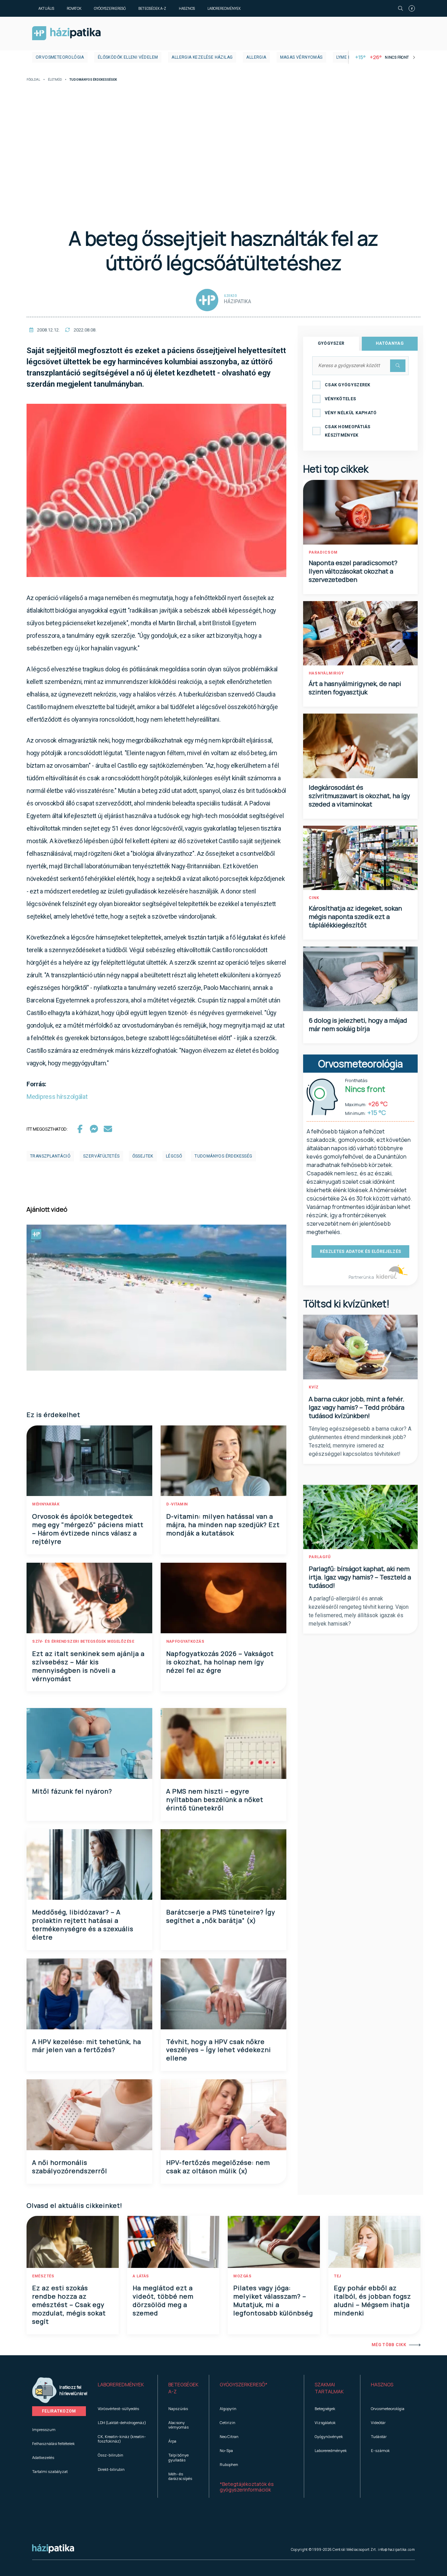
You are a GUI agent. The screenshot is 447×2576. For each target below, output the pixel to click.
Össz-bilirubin (111, 2455)
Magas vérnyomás (301, 57)
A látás (141, 2276)
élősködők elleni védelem (128, 57)
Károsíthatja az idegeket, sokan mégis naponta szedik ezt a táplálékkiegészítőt (355, 917)
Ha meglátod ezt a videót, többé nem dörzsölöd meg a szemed (163, 2300)
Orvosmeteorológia (60, 57)
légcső (174, 1156)
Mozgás (242, 2276)
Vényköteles (340, 399)
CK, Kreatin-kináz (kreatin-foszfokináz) (122, 2439)
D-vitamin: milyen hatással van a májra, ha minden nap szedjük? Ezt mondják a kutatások (223, 1525)
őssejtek (143, 1156)
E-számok (380, 2450)
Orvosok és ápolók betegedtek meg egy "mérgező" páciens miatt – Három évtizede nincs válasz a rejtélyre (88, 1529)
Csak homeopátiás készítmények (348, 431)
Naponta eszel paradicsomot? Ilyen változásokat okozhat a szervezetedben (353, 571)
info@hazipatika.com (396, 2549)
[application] (156, 1298)
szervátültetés (101, 1156)
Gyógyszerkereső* (244, 2384)
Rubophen (229, 2464)
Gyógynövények (329, 2436)
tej (338, 2276)
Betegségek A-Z (152, 8)
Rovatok (74, 8)
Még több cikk (389, 2345)
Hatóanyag (390, 343)
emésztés (43, 2276)
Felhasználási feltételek (53, 2443)
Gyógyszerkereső (110, 8)
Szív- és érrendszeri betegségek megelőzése (83, 1641)
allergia (256, 57)
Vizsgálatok (325, 2422)
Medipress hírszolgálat (57, 1097)
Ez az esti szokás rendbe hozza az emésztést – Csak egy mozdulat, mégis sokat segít (69, 2305)
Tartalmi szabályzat (50, 2471)
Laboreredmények (224, 8)
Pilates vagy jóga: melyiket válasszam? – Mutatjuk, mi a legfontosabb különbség (273, 2300)
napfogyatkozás (185, 1641)
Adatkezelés (43, 2457)
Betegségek (325, 2409)
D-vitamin (177, 1504)
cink (314, 898)
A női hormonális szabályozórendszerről (70, 2167)
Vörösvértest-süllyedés (118, 2409)
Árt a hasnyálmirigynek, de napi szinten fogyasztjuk (355, 688)
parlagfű (320, 1557)
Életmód (55, 80)
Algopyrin (228, 2409)
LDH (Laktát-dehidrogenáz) (122, 2422)
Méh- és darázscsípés (180, 2476)
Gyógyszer (331, 343)
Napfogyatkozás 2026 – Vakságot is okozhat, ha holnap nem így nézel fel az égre (220, 1662)
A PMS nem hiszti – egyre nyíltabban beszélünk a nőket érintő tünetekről (215, 1800)
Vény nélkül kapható (351, 413)
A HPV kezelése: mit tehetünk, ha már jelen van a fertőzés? (87, 2046)
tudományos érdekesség (223, 1156)
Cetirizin (228, 2422)
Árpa (172, 2441)
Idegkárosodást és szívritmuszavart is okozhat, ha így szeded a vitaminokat (359, 796)
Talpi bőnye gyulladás (178, 2457)
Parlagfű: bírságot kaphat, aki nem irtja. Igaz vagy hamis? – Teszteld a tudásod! (360, 1577)
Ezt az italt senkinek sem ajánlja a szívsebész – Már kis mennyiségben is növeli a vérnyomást (88, 1666)
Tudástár (379, 2436)
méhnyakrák (46, 1504)
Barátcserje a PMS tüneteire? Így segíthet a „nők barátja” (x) (221, 1916)
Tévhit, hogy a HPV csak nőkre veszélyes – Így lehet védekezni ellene (219, 2050)
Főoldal (33, 80)
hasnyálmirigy (326, 673)
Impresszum (44, 2429)
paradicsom (323, 552)
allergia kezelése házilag (202, 57)
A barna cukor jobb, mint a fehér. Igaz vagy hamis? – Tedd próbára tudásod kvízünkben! (357, 1407)
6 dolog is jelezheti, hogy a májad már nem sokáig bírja (358, 1024)
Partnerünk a (362, 1277)
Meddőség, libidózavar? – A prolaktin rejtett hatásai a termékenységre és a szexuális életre (83, 1925)
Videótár (378, 2422)
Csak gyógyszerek (348, 385)
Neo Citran (229, 2436)
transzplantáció (50, 1156)
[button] (122, 2388)
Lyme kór (347, 57)
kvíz (314, 1387)
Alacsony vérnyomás (178, 2425)
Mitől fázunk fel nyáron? (72, 1791)
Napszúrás (178, 2409)
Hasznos (187, 8)
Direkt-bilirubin (111, 2469)
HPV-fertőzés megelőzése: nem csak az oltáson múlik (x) (218, 2167)
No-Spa (226, 2450)
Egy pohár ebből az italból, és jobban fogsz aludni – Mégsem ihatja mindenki (372, 2300)
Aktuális (46, 8)
